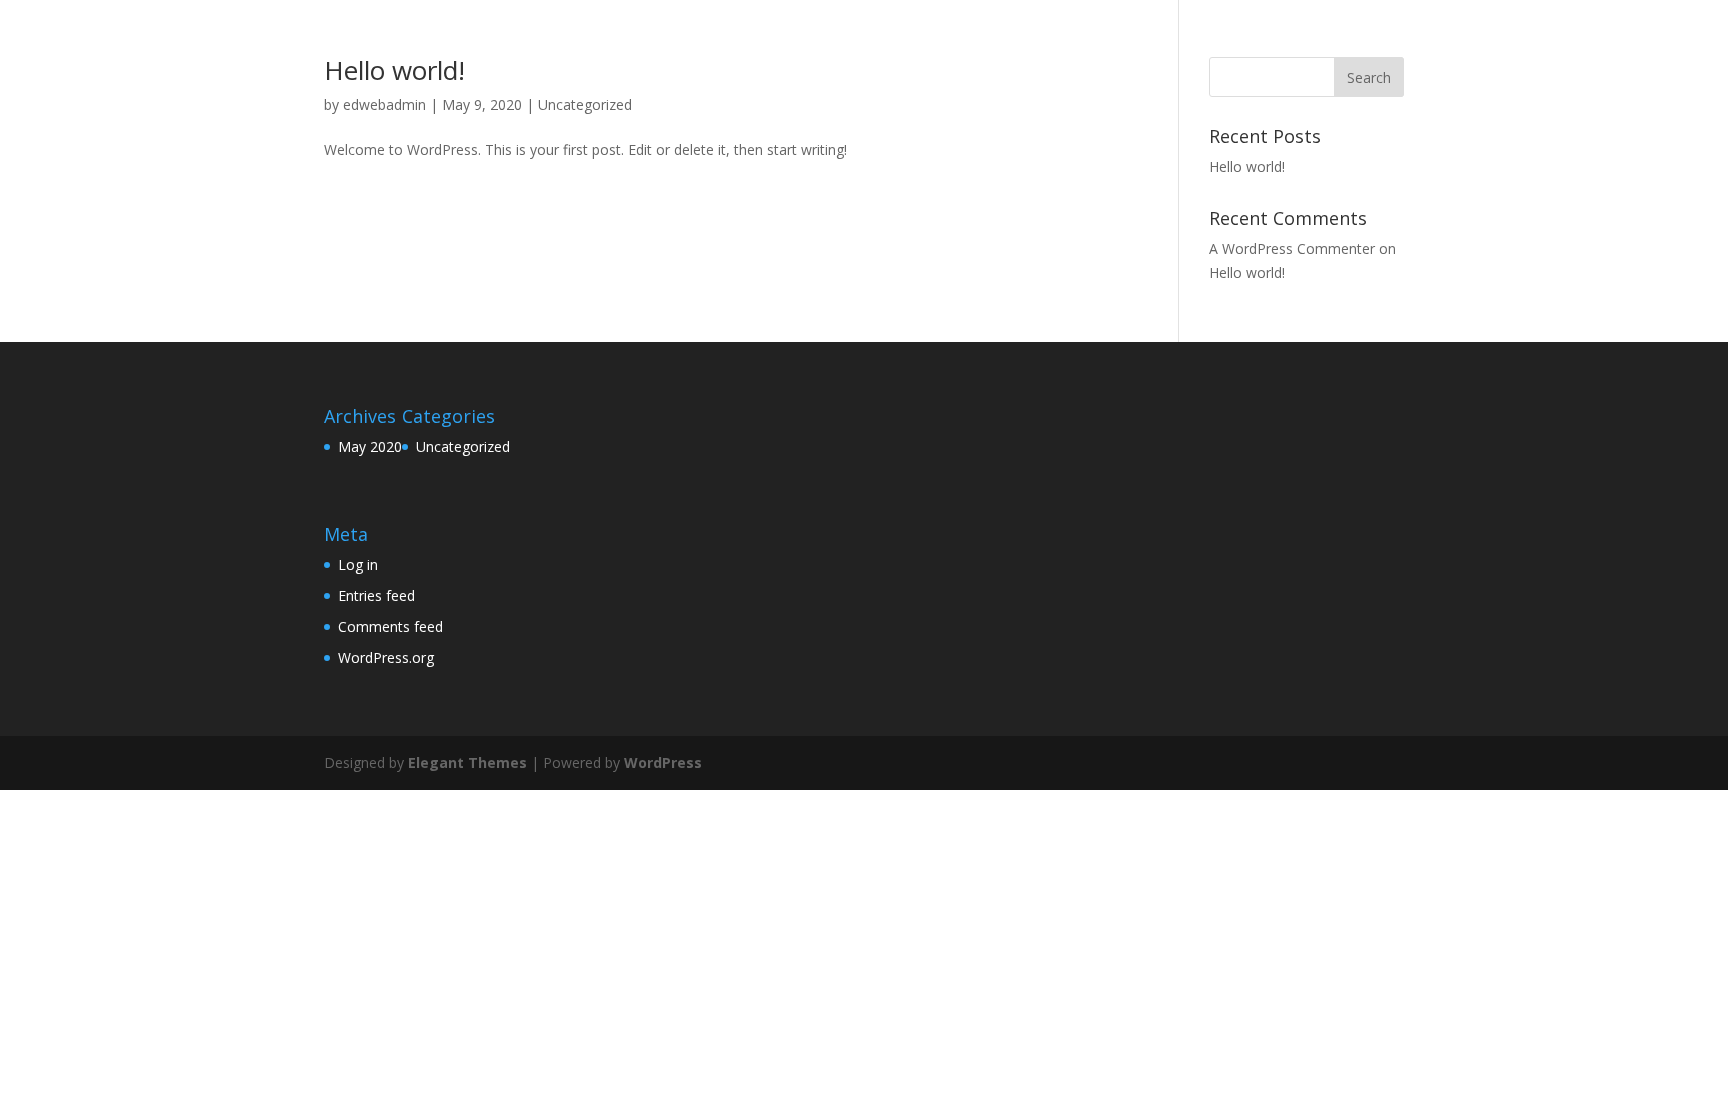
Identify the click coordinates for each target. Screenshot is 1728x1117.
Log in (358, 564)
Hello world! (394, 70)
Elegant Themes (467, 762)
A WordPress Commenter (1292, 248)
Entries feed (376, 595)
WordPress (663, 762)
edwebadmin (384, 104)
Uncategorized (585, 104)
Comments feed (390, 626)
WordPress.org (386, 657)
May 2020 (370, 446)
